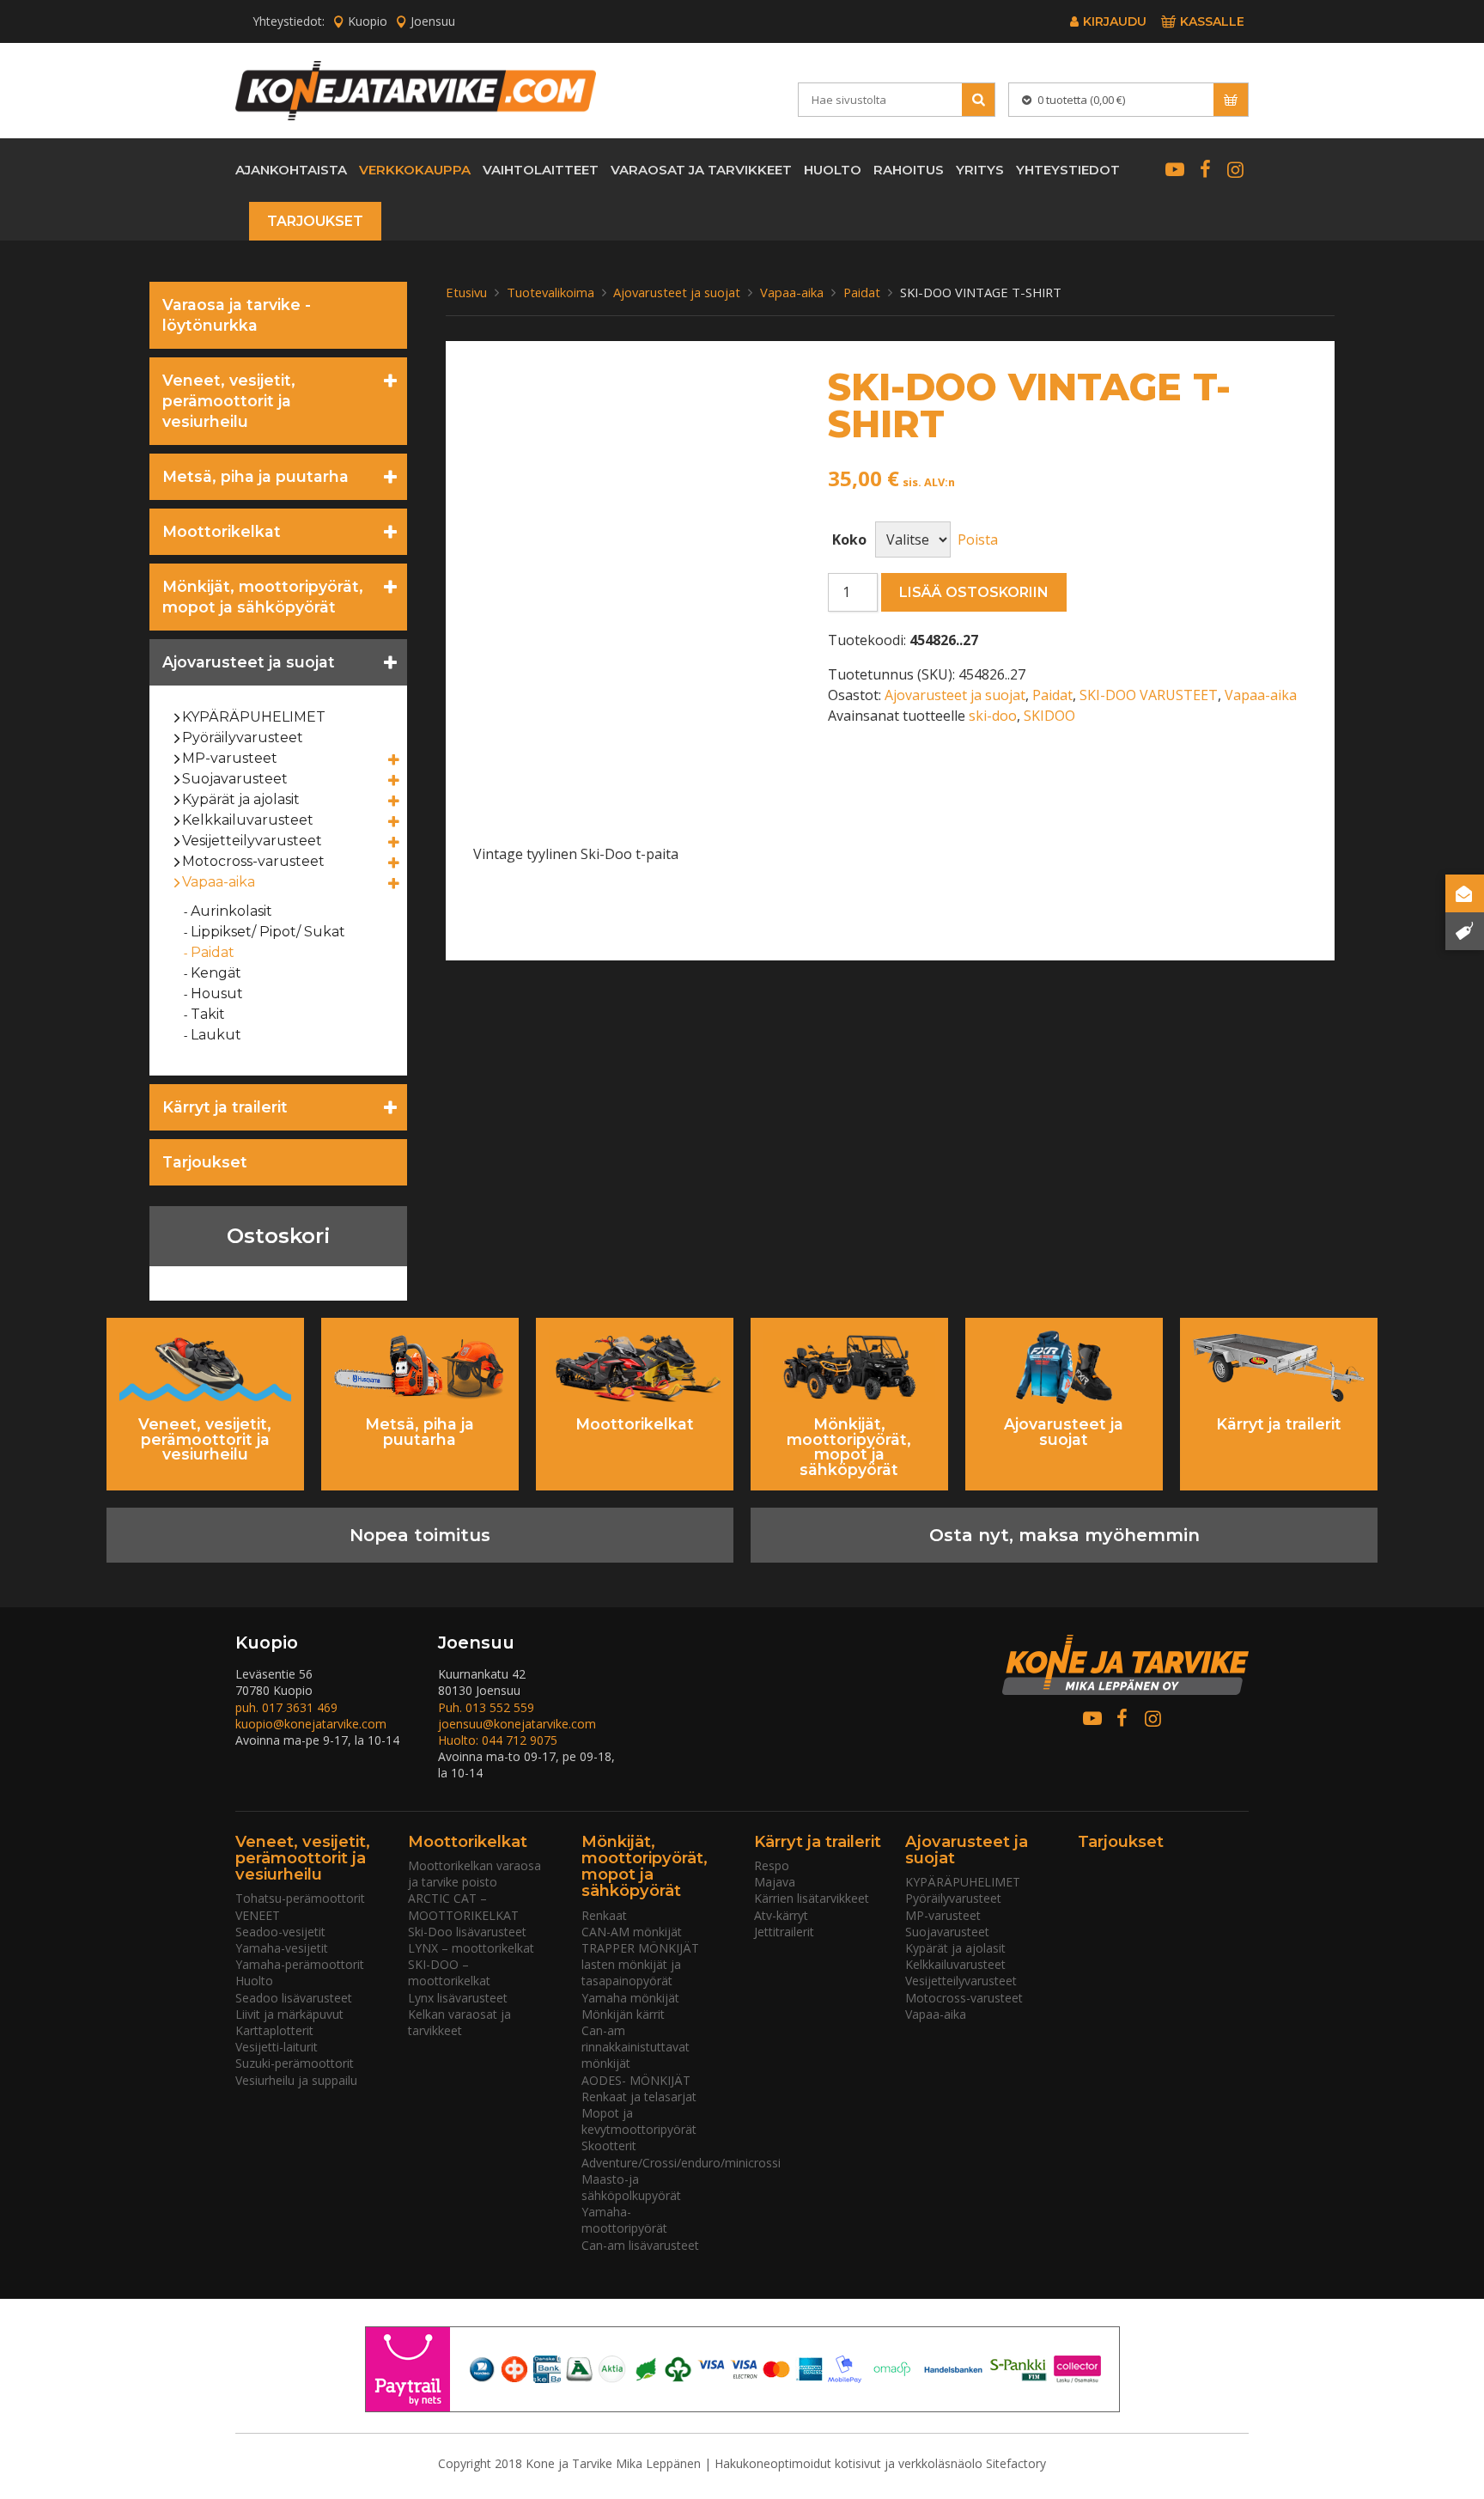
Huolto (833, 170)
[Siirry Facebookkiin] (1204, 169)
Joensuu (433, 21)
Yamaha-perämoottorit (300, 1964)
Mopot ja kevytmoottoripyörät (639, 2121)
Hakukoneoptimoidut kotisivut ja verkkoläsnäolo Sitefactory (880, 2463)
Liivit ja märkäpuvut (289, 2014)
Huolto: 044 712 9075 (498, 1740)
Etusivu (466, 292)
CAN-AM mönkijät (632, 1932)
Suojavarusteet (235, 779)
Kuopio (368, 21)
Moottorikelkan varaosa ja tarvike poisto (474, 1874)
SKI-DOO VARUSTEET (1149, 695)
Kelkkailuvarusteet (248, 820)
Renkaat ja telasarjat (639, 2097)
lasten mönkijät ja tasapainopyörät (631, 1972)
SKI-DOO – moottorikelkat (449, 1972)
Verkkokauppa (415, 170)
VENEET (258, 1915)
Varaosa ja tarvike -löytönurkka (237, 315)
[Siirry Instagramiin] (1235, 169)
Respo (772, 1865)
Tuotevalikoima (550, 292)
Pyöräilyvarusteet (243, 738)
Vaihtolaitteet (541, 170)
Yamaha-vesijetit (282, 1948)
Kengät (216, 973)
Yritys (980, 170)
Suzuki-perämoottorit (295, 2063)
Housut (217, 994)
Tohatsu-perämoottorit (300, 1898)
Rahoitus (909, 170)
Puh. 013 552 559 (486, 1707)
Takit (208, 1014)
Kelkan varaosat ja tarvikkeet (459, 2022)
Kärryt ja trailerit (225, 1107)
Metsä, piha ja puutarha (255, 476)
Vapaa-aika (219, 882)
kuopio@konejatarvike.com (311, 1724)
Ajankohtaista (291, 170)
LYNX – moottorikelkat (471, 1948)
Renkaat (604, 1915)
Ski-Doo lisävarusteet (467, 1932)
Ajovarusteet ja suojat (249, 662)
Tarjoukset (315, 221)
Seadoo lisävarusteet (294, 1998)
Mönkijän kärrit (623, 2014)
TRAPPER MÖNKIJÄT (640, 1948)
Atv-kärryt (781, 1915)
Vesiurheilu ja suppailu (296, 2080)
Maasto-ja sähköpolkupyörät (631, 2187)
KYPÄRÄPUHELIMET (254, 717)
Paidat (213, 952)
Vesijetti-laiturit (277, 2047)
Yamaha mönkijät (630, 1998)
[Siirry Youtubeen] (1174, 169)
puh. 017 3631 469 (286, 1707)
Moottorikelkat (222, 531)
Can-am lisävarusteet (640, 2245)
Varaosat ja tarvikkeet (701, 170)
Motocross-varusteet (254, 861)
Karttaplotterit (274, 2030)
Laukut (216, 1035)
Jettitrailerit (784, 1932)
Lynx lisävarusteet (458, 1998)
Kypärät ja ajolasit (241, 799)
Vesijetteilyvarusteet (252, 841)
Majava (775, 1882)
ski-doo (993, 716)
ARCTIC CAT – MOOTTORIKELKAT (463, 1906)
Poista (978, 539)
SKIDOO (1049, 716)
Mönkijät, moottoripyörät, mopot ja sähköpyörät (263, 597)
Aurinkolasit (232, 911)
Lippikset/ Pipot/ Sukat (268, 932)
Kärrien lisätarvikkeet (812, 1898)
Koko (849, 539)
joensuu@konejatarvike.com (517, 1724)
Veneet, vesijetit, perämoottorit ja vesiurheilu (229, 401)
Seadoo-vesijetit (280, 1932)
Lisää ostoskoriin (974, 592)
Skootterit (609, 2145)
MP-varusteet (230, 758)
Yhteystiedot (1068, 170)
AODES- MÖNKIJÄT (636, 2080)
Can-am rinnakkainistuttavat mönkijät (636, 2047)
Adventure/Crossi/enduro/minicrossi (681, 2163)
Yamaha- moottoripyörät (624, 2220)
